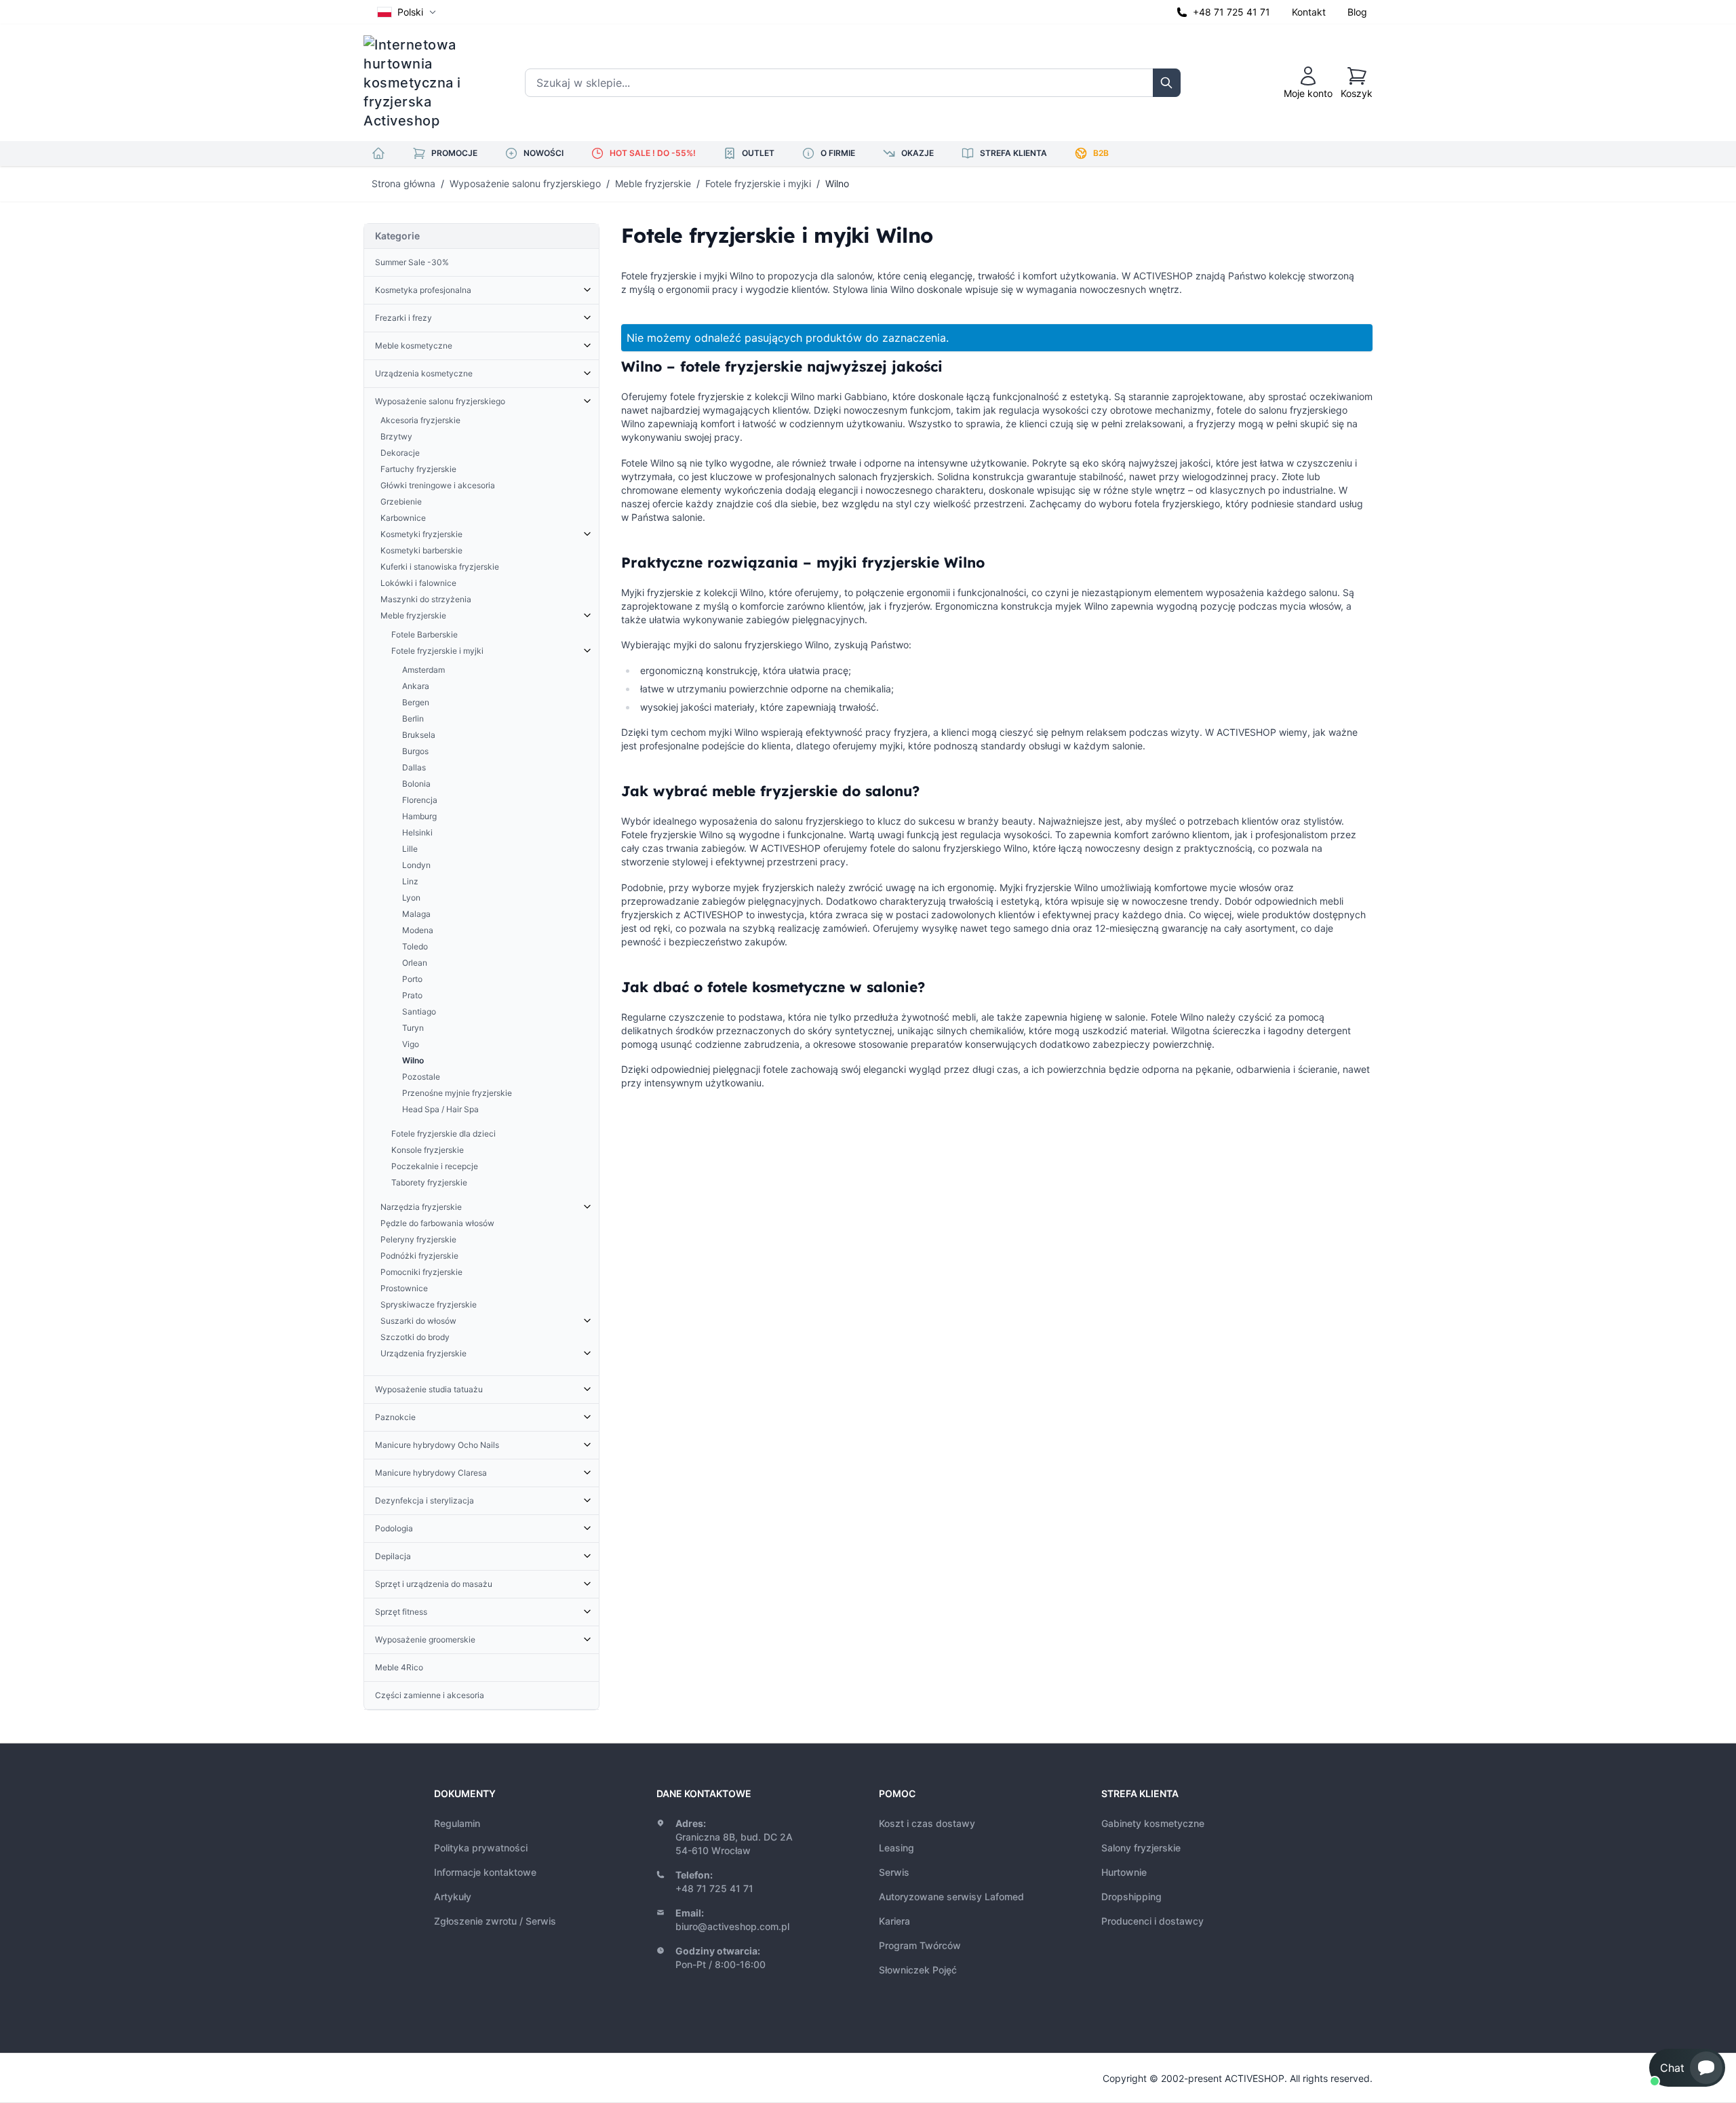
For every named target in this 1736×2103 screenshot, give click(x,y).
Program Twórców (920, 1945)
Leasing (896, 1848)
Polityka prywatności (481, 1848)
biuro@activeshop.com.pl (732, 1926)
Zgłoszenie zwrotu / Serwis (495, 1921)
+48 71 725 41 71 (1231, 12)
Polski (410, 12)
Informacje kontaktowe (485, 1872)
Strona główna (403, 183)
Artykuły (453, 1896)
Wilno (837, 183)
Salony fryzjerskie (1141, 1848)
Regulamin (457, 1823)
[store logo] (421, 83)
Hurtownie (1124, 1872)
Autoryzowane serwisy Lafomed (951, 1896)
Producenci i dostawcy (1152, 1921)
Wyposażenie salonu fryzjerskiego (525, 183)
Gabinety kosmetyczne (1153, 1823)
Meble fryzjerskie (653, 183)
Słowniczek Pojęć (918, 1970)
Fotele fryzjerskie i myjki (758, 183)
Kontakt (1309, 12)
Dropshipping (1131, 1896)
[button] (1687, 2068)
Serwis (894, 1872)
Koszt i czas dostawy (927, 1823)
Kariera (894, 1921)
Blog (1357, 12)
